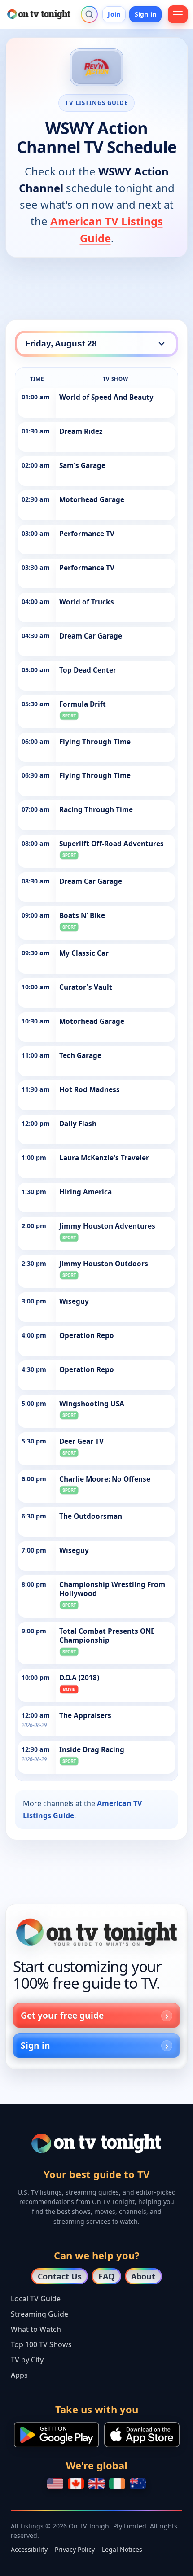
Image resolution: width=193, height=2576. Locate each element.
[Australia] (138, 2484)
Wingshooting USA (92, 1404)
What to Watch (36, 2329)
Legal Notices (122, 2549)
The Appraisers (85, 1716)
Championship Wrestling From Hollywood (112, 1589)
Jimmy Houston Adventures (107, 1226)
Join (114, 14)
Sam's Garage (82, 466)
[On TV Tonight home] (96, 1932)
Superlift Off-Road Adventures (112, 844)
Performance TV (87, 534)
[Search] (89, 14)
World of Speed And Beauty (106, 397)
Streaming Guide (39, 2314)
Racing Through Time (96, 810)
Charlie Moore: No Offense (105, 1479)
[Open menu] (178, 14)
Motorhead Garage (92, 500)
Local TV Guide (36, 2299)
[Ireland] (117, 2484)
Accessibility (29, 2549)
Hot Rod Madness (90, 1090)
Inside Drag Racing (92, 1750)
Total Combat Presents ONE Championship (107, 1636)
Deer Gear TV (81, 1441)
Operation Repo (87, 1336)
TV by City (27, 2360)
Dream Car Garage (91, 636)
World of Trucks (87, 602)
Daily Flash (78, 1124)
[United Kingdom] (96, 2484)
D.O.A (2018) (79, 1678)
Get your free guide (62, 2015)
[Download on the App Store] (142, 2435)
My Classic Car (84, 953)
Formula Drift (83, 704)
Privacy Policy (75, 2549)
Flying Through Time (95, 742)
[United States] (55, 2484)
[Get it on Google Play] (56, 2435)
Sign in (145, 14)
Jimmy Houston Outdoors (104, 1264)
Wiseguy (74, 1301)
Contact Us (60, 2276)
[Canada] (76, 2484)
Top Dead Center (88, 670)
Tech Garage (80, 1056)
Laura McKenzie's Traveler (104, 1158)
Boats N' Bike (82, 916)
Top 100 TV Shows (41, 2344)
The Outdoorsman (91, 1516)
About (143, 2276)
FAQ (106, 2276)
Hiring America (86, 1192)
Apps (19, 2375)
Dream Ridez (81, 431)
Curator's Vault (86, 987)
